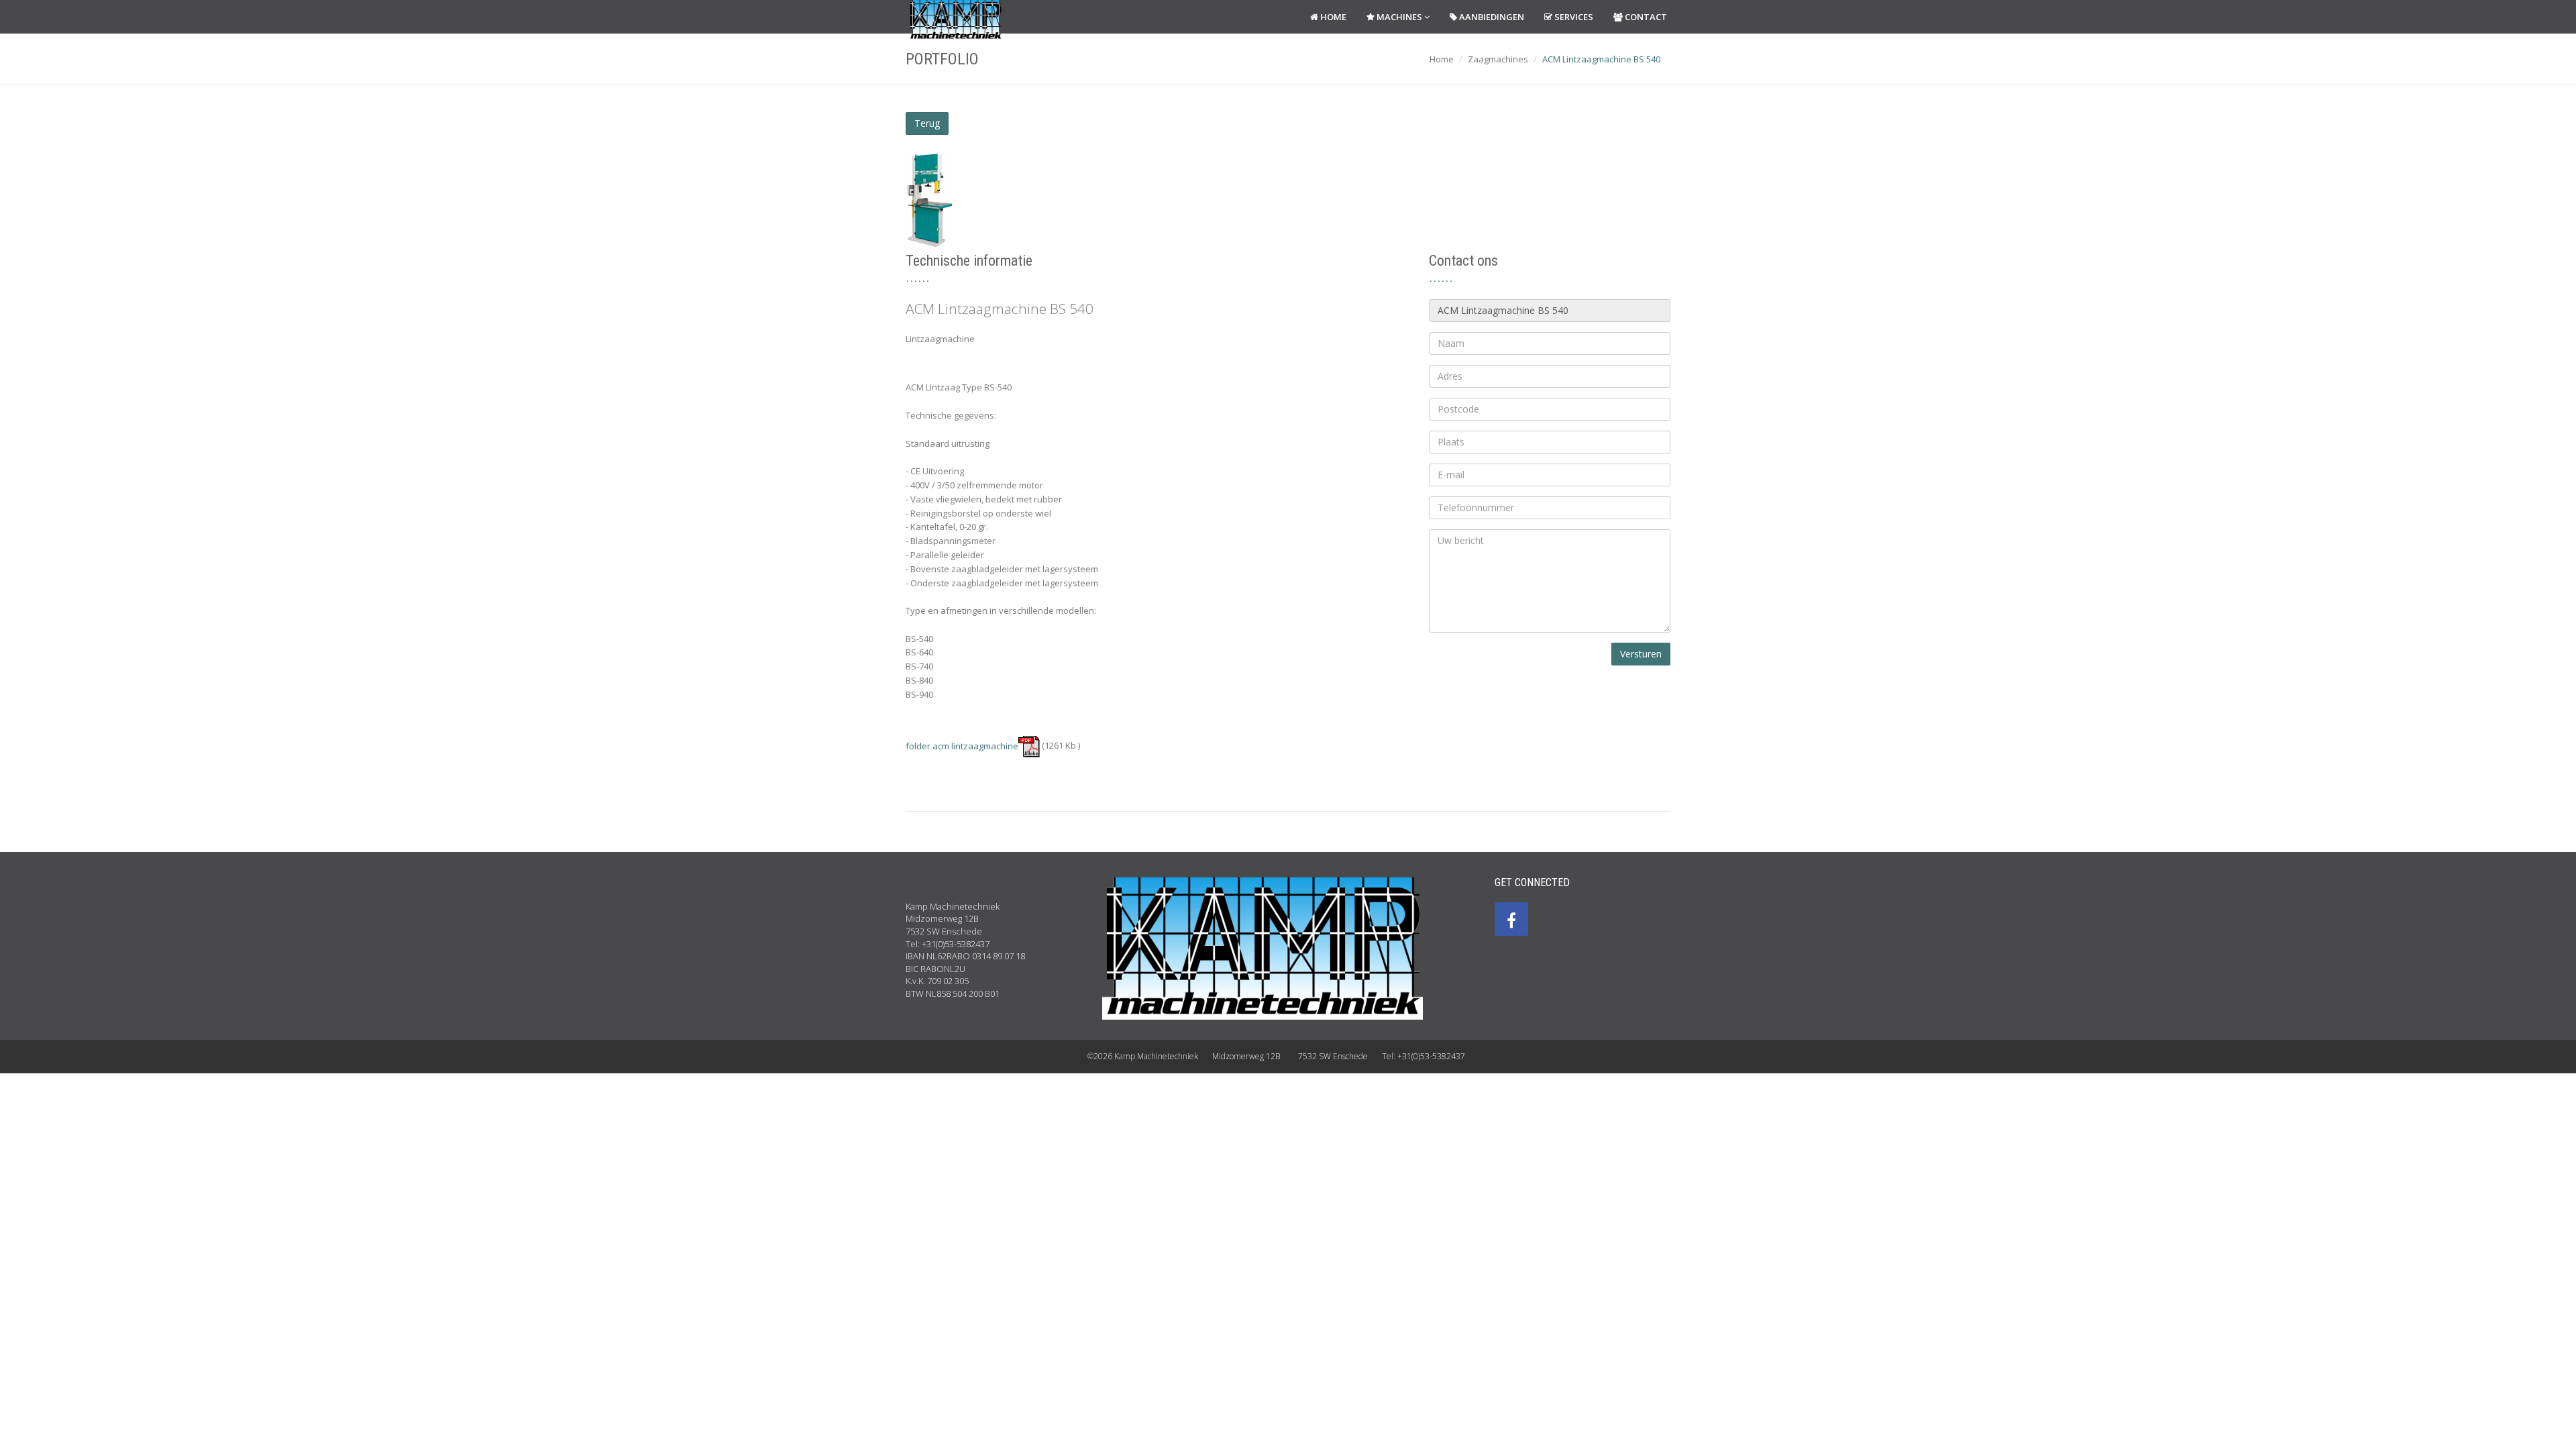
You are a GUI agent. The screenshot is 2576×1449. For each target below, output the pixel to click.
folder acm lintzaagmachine (962, 746)
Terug (927, 123)
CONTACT (1645, 17)
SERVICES (1573, 17)
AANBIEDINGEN (1491, 17)
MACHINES (1399, 17)
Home (1442, 59)
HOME (1332, 17)
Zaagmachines (1498, 59)
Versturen (1641, 654)
